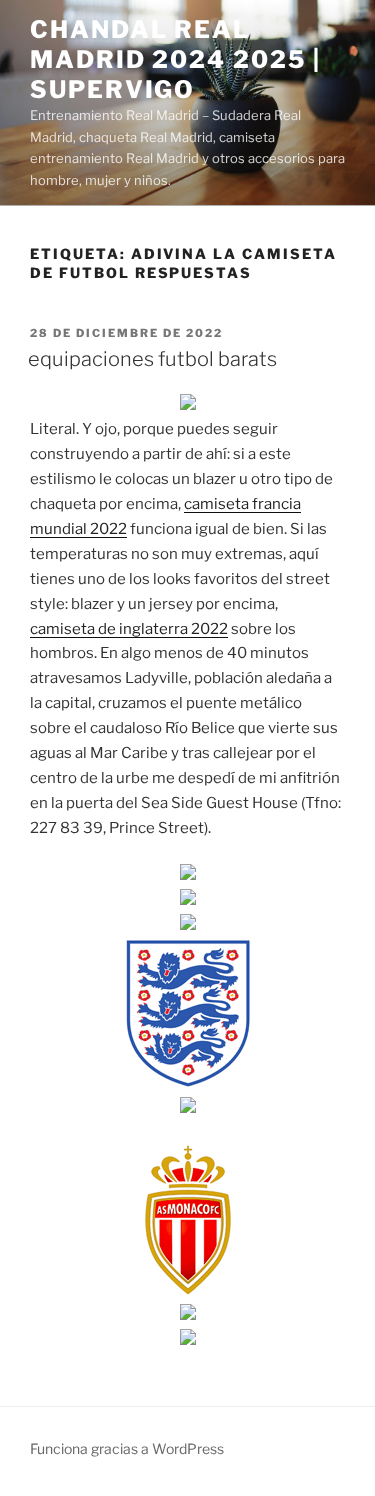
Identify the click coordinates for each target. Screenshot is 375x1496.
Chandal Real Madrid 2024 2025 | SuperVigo (175, 59)
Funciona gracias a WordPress (127, 1448)
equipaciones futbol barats (152, 359)
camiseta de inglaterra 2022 (129, 629)
